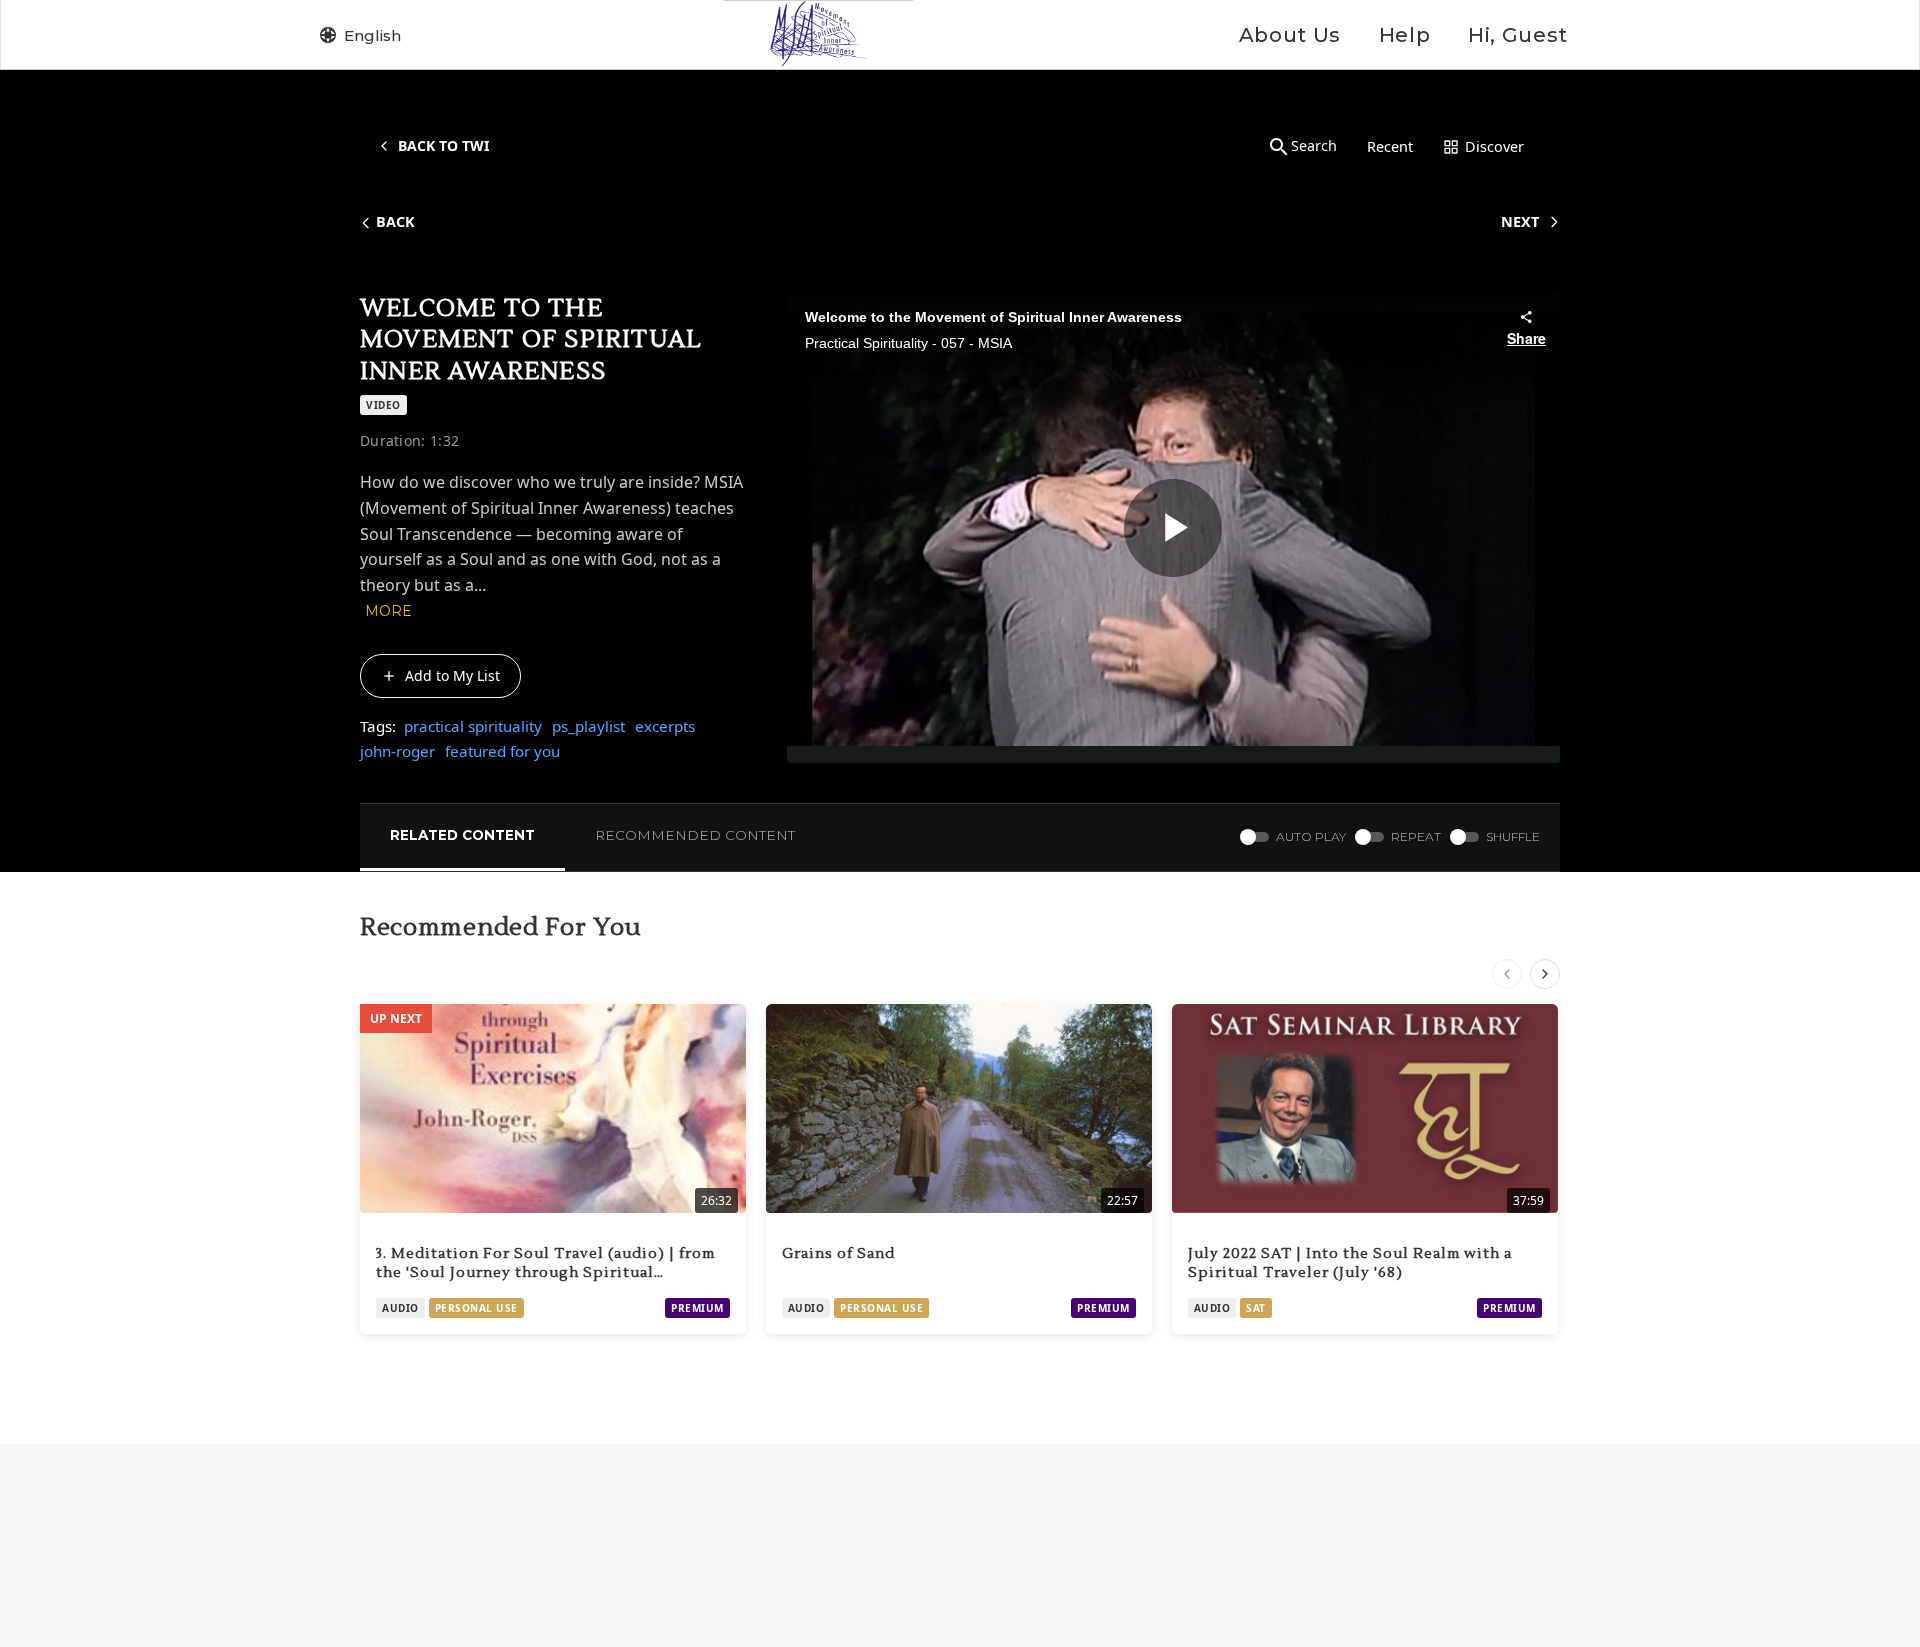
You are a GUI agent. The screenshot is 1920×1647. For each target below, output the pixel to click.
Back (395, 221)
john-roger (397, 751)
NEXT (1520, 221)
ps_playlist (588, 726)
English (372, 35)
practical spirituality (473, 726)
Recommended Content (695, 835)
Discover (1494, 146)
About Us (1290, 35)
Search (1314, 145)
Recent (1390, 146)
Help (1404, 35)
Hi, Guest (1518, 35)
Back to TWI (443, 145)
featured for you (502, 751)
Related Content (462, 835)
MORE (388, 611)
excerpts (665, 726)
